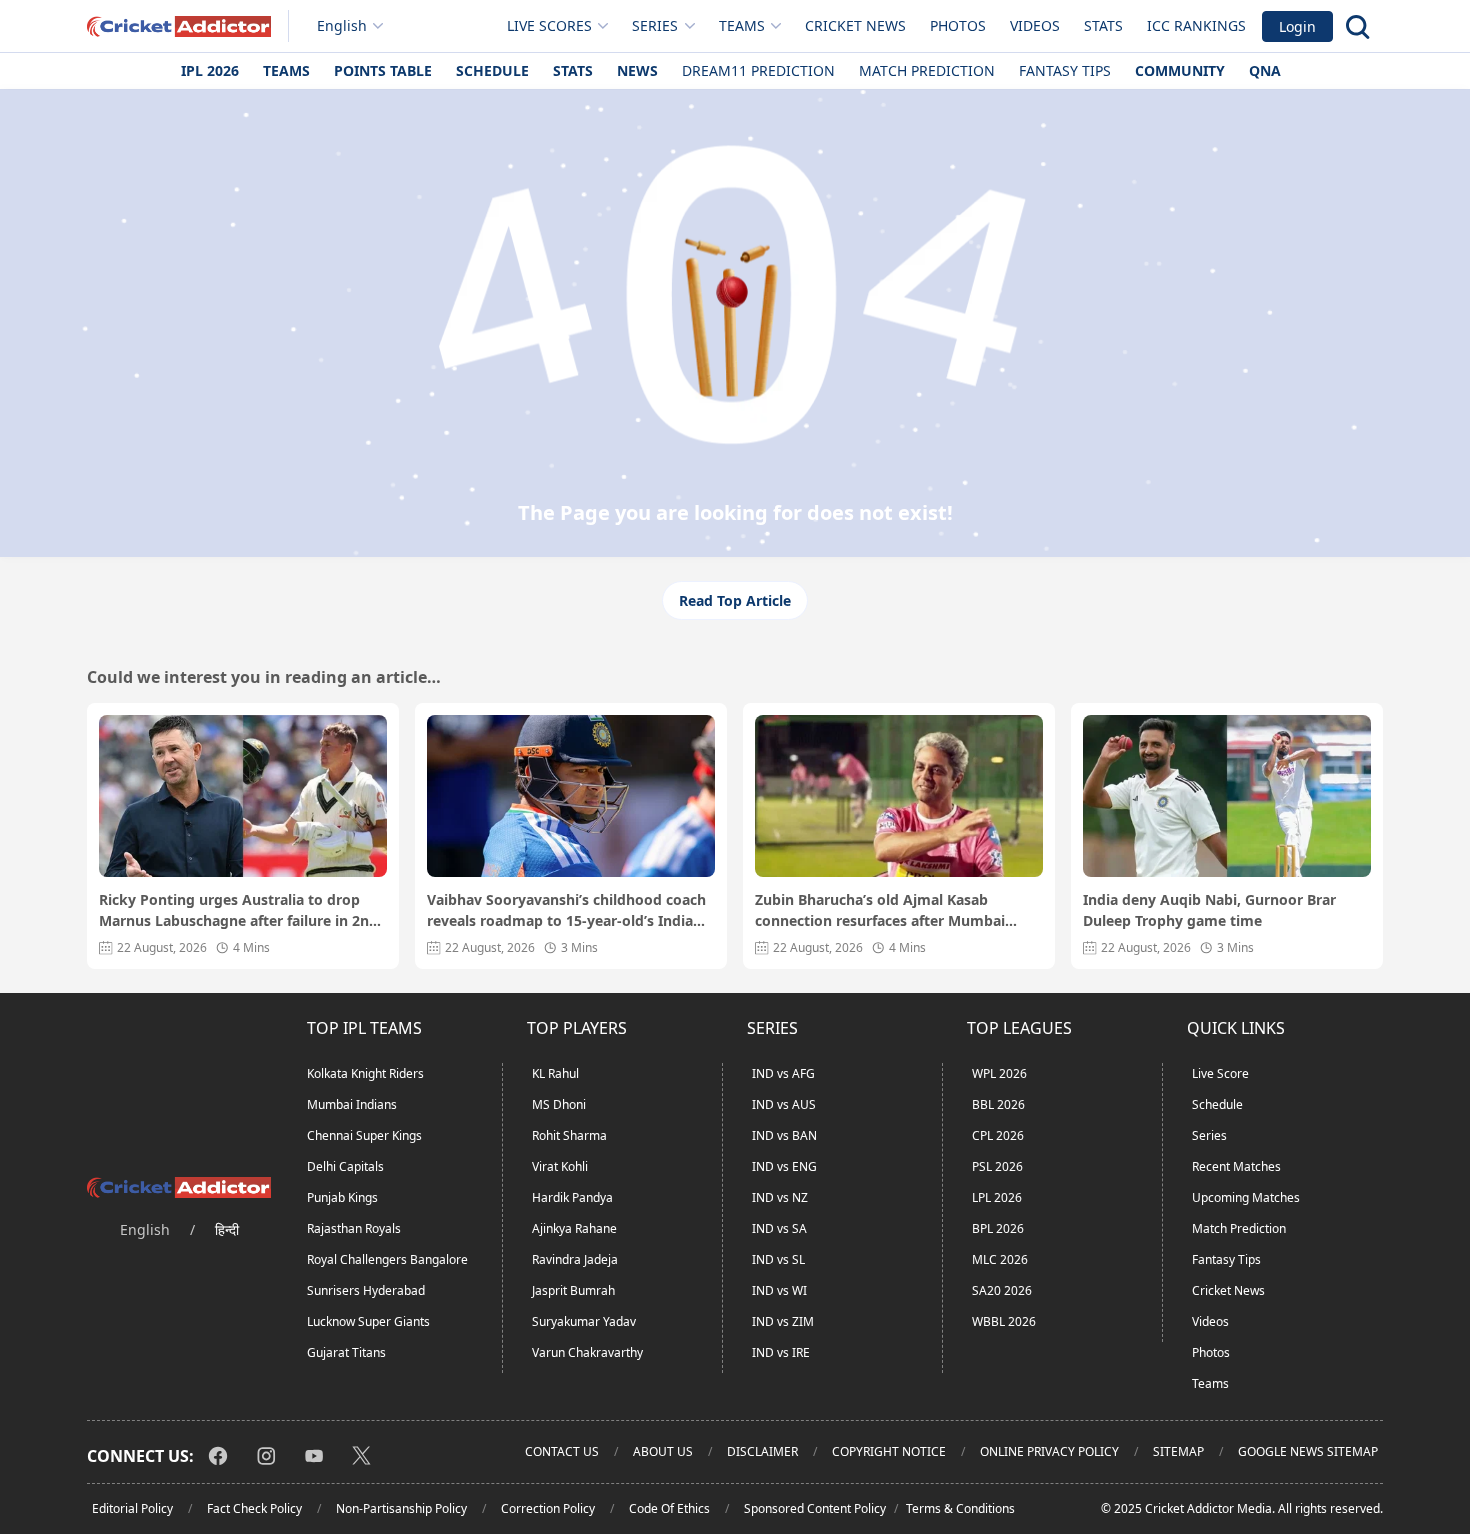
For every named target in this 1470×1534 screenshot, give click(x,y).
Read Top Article (735, 600)
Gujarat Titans (346, 1352)
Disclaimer (762, 1451)
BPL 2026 (998, 1228)
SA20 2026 (1002, 1290)
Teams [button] (742, 25)
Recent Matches (1236, 1166)
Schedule (492, 70)
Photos (958, 25)
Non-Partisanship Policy (401, 1508)
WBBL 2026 (1004, 1321)
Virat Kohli (560, 1166)
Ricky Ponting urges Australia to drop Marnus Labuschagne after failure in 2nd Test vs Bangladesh (238, 910)
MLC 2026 (1000, 1259)
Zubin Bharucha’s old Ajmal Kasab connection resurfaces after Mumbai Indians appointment (880, 910)
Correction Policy (548, 1508)
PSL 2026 (997, 1166)
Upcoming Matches (1246, 1197)
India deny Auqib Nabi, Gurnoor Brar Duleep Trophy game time (1209, 910)
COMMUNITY (1180, 70)
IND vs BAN (784, 1135)
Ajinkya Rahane (574, 1228)
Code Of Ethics (669, 1508)
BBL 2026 (998, 1104)
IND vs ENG (784, 1166)
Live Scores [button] (549, 25)
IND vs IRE (781, 1352)
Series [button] (655, 25)
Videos (1035, 25)
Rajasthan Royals (354, 1228)
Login (1297, 26)
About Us (663, 1451)
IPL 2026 (210, 70)
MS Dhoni (559, 1104)
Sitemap (1178, 1451)
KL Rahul (555, 1073)
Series (1209, 1135)
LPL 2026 (997, 1197)
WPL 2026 (999, 1073)
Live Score (1220, 1073)
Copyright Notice (889, 1451)
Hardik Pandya (572, 1197)
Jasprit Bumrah (573, 1290)
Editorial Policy (132, 1508)
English (342, 25)
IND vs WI (779, 1290)
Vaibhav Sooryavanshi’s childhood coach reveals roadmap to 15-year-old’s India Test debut (566, 910)
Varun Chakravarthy (587, 1352)
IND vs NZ (780, 1197)
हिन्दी (227, 1229)
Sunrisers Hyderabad (366, 1290)
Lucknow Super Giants (368, 1321)
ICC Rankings (1196, 25)
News (637, 70)
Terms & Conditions (960, 1508)
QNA (1265, 70)
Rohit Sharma (569, 1135)
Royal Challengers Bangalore (387, 1259)
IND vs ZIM (783, 1321)
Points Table (383, 70)
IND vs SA (779, 1228)
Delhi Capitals (345, 1166)
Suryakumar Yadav (584, 1321)
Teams (286, 70)
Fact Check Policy (254, 1508)
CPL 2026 (998, 1135)
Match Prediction (927, 70)
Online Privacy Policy (1049, 1451)
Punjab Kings (342, 1197)
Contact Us (562, 1451)
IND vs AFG (783, 1073)
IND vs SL (778, 1259)
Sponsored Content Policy (815, 1508)
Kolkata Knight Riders (365, 1073)
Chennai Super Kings (364, 1135)
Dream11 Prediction (758, 70)
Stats (1103, 25)
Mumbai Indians (352, 1104)
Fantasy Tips (1065, 70)
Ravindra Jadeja (575, 1259)
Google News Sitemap (1308, 1451)
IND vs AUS (784, 1104)
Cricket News (855, 25)
